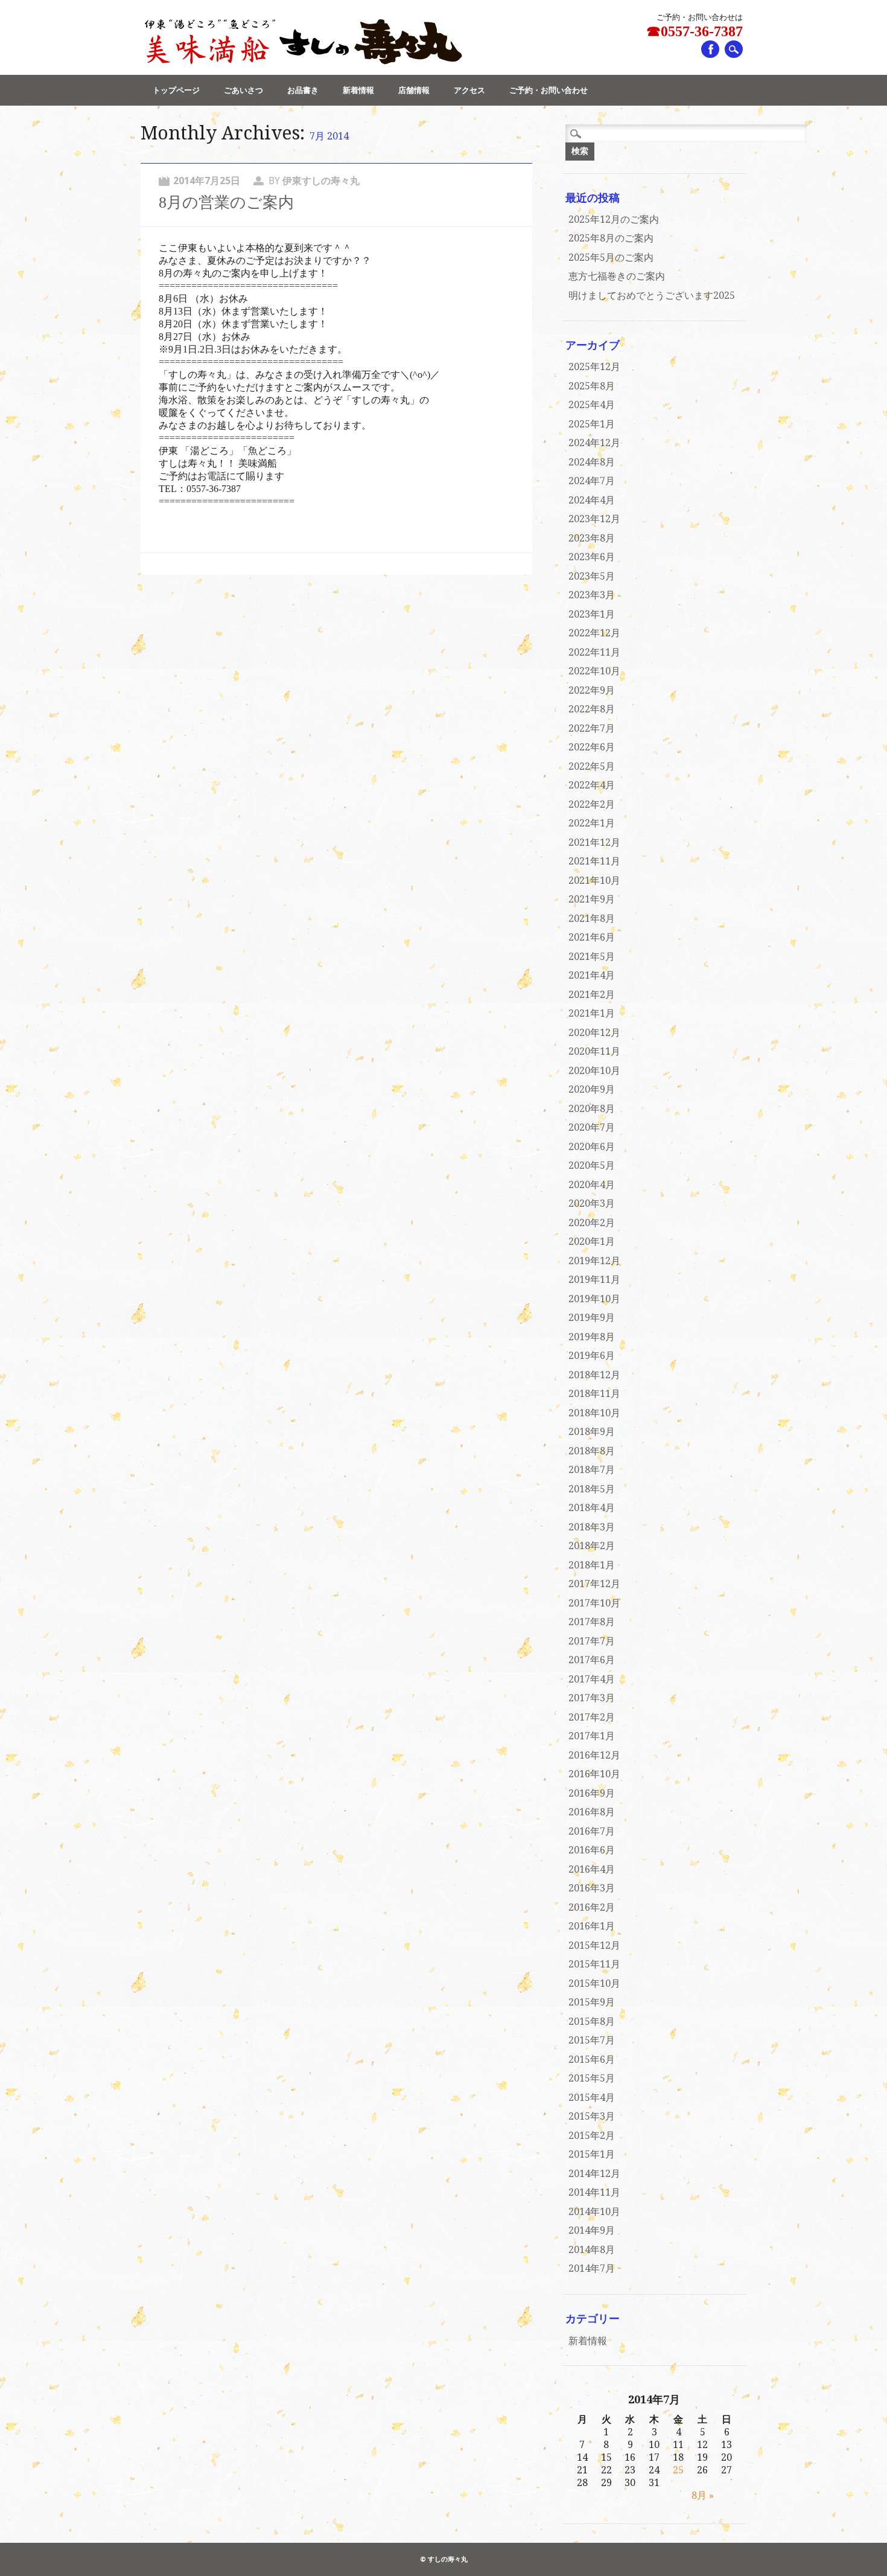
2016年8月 (592, 1812)
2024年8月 (592, 462)
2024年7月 (592, 481)
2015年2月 (592, 2136)
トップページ (176, 90)
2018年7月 (592, 1470)
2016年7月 (592, 1831)
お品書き (303, 90)
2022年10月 (594, 671)
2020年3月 (592, 1203)
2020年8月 (592, 1109)
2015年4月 (592, 2098)
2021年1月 (592, 1013)
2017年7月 (592, 1641)
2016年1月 (592, 1926)
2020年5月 (592, 1165)
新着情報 (358, 90)
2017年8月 (592, 1622)
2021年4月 (592, 975)
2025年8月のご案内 (611, 238)
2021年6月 (592, 937)
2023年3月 (592, 595)
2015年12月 (594, 1945)
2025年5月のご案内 (611, 257)
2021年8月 (592, 919)
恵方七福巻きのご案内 (617, 276)
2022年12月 (594, 633)
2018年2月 (592, 1546)
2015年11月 (594, 1964)
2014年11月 (594, 2192)
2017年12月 (594, 1584)
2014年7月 (592, 2268)
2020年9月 (592, 1089)
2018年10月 (594, 1413)
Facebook (710, 49)
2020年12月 (594, 1033)
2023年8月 (592, 538)
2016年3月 (592, 1888)
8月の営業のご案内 (226, 203)
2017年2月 (592, 1717)
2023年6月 (592, 557)
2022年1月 (592, 823)
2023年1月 (592, 614)
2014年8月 (592, 2250)
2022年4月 (592, 785)
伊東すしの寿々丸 (321, 181)
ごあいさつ (243, 90)
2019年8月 (592, 1337)
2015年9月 (592, 2002)
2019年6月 (592, 1356)
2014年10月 (594, 2212)
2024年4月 (592, 500)
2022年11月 (594, 652)
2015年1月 (592, 2154)
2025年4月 (592, 405)
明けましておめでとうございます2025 (652, 296)
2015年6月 (592, 2060)
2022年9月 (592, 690)
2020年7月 (592, 1127)
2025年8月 (592, 386)
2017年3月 (592, 1698)
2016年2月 (592, 1907)
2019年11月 (594, 1280)
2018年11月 (594, 1394)
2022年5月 (592, 766)
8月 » (703, 2495)
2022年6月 (592, 747)
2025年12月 (594, 367)
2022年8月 (592, 709)
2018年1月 (592, 1565)
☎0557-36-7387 (695, 31)
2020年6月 (592, 1147)
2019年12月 (594, 1261)
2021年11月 (594, 861)
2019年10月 (594, 1299)
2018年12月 (594, 1375)
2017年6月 (592, 1660)
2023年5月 (592, 576)
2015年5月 (592, 2078)
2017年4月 (592, 1679)
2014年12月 (594, 2174)
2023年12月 (594, 519)
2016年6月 (592, 1850)
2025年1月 (592, 424)
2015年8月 (592, 2021)
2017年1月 (592, 1736)
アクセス (469, 90)
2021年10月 (594, 881)
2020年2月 (592, 1223)
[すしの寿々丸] (302, 62)
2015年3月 (592, 2116)
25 (678, 2470)
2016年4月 (592, 1869)
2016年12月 (594, 1755)
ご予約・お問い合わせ (548, 90)
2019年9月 (592, 1318)
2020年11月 (594, 1051)
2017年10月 (594, 1603)
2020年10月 (594, 1071)
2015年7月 (592, 2040)
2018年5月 (592, 1489)
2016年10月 (594, 1774)
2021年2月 (592, 995)
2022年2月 (592, 804)
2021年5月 (592, 957)
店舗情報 (414, 90)
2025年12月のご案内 (614, 219)
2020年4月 (592, 1185)
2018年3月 (592, 1527)
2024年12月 (594, 443)
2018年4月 (592, 1508)
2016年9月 (592, 1793)
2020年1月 (592, 1242)
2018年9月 (592, 1432)
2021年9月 (592, 899)
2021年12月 (594, 842)
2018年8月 (592, 1451)
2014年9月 (592, 2230)
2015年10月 (594, 1983)
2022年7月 (592, 728)
